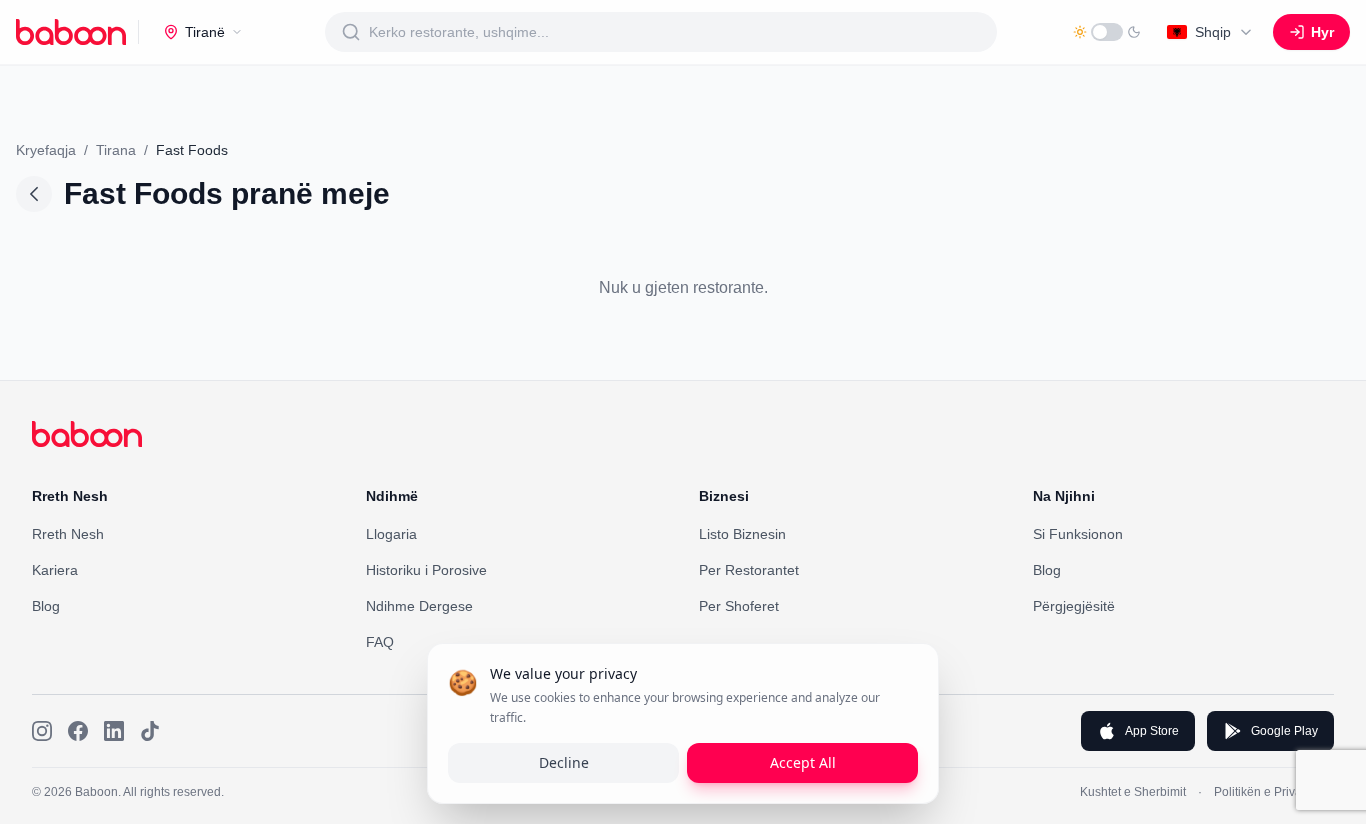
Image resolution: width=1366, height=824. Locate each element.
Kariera (55, 570)
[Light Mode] (1107, 32)
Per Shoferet (739, 606)
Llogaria (391, 534)
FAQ (380, 642)
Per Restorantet (749, 570)
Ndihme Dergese (419, 606)
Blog (46, 606)
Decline (564, 762)
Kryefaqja (46, 150)
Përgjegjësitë (1074, 606)
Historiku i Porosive (426, 570)
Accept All (803, 762)
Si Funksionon (1078, 534)
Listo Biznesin (742, 534)
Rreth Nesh (68, 534)
